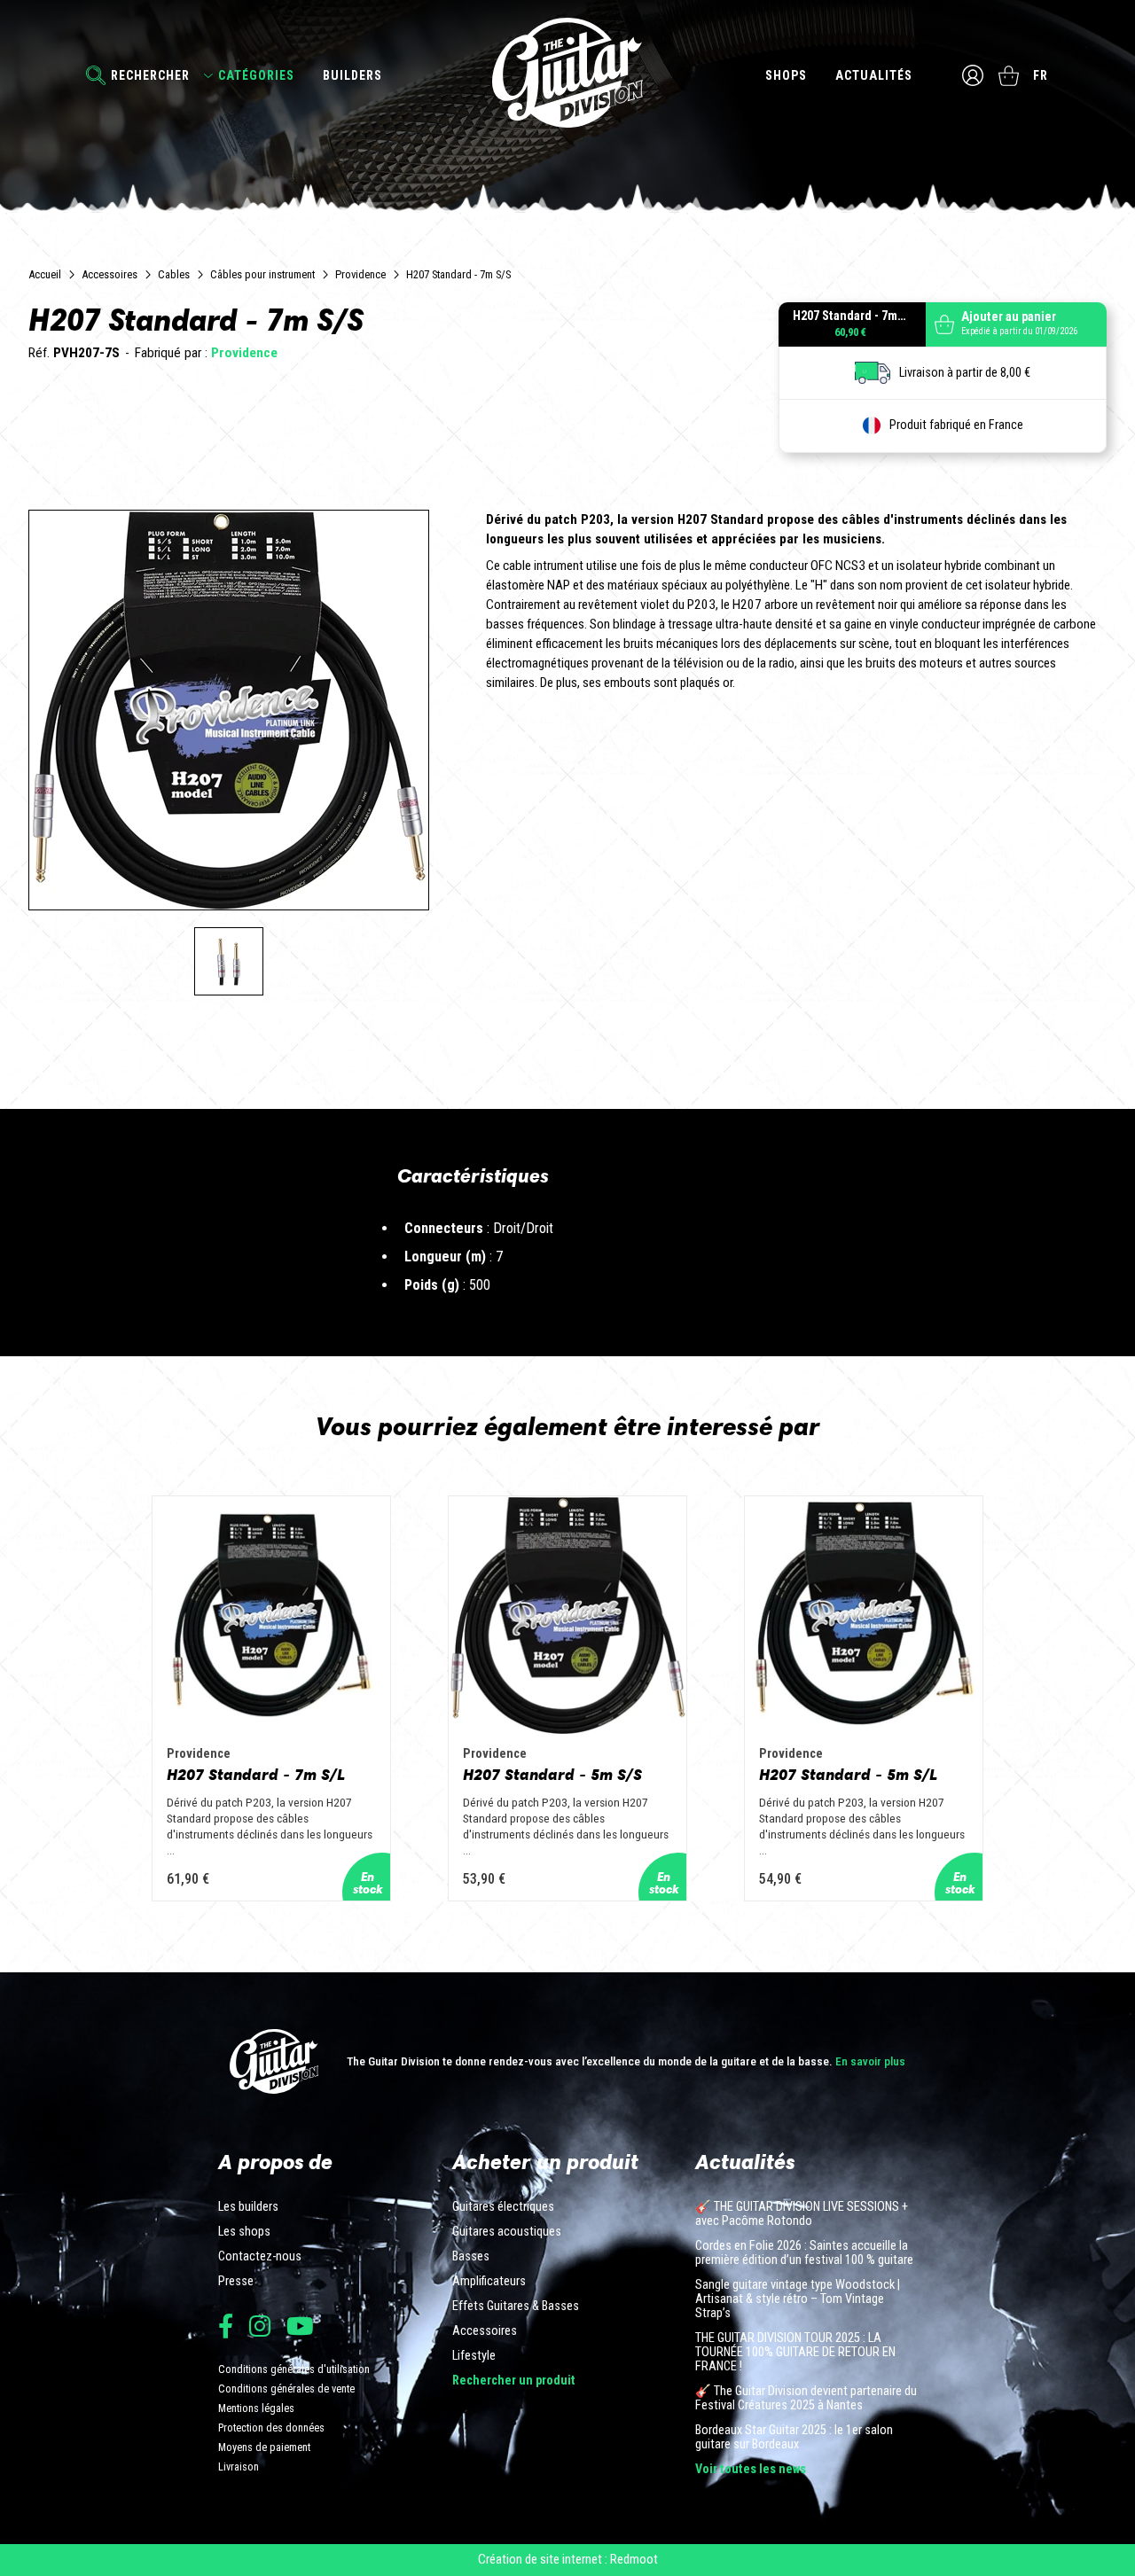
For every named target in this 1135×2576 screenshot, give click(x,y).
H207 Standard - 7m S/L (256, 1775)
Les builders (248, 2207)
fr (1041, 75)
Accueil (45, 274)
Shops (786, 75)
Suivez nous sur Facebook (226, 2326)
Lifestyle (474, 2356)
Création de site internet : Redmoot (568, 2559)
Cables (174, 274)
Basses (471, 2257)
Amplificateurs (489, 2282)
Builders (352, 75)
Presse (236, 2282)
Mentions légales (256, 2408)
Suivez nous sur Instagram (260, 2326)
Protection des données (271, 2428)
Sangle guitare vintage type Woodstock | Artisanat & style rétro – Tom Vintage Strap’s (798, 2299)
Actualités (874, 75)
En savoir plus (870, 2061)
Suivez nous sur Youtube (300, 2326)
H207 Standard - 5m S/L (848, 1775)
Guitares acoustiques (507, 2232)
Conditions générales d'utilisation (294, 2369)
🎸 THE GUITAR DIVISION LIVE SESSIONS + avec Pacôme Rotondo (802, 2214)
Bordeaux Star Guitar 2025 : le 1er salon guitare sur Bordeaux (794, 2438)
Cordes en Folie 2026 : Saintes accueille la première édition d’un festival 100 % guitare (804, 2253)
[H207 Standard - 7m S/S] (229, 962)
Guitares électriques (503, 2207)
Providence (360, 274)
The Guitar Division (567, 73)
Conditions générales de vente (286, 2389)
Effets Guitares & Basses (516, 2307)
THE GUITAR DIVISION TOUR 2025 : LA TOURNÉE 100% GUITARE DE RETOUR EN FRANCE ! (795, 2353)
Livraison (239, 2467)
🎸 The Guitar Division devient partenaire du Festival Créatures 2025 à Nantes (806, 2399)
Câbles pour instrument (262, 274)
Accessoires (110, 274)
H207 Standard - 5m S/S (552, 1775)
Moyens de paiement (264, 2447)
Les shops (244, 2232)
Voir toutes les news (751, 2470)
